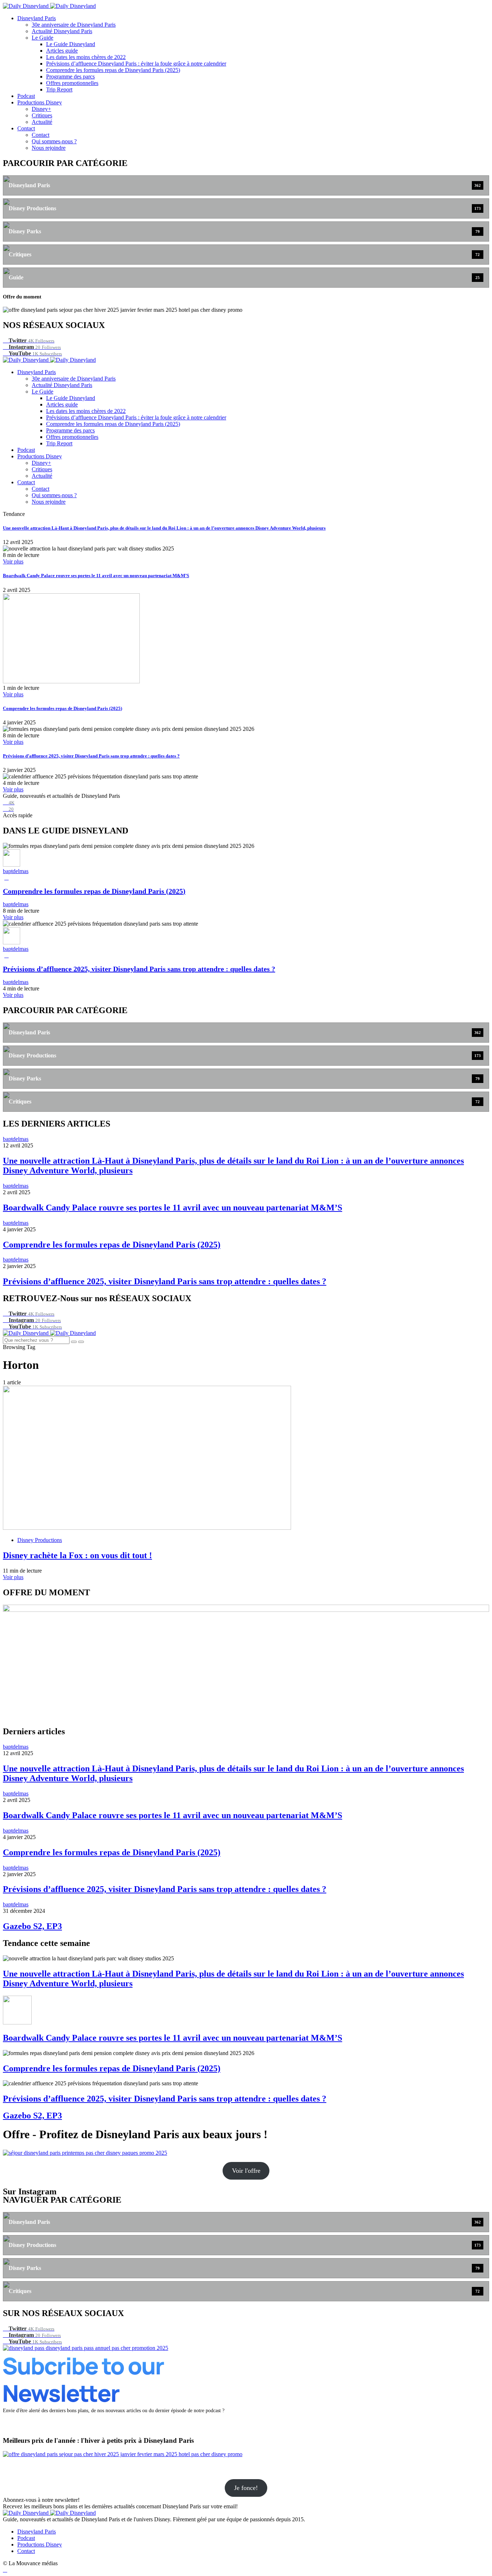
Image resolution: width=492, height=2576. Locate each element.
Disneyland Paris (37, 18)
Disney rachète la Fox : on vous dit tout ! (77, 1555)
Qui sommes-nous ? (54, 141)
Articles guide (62, 51)
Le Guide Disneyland (71, 44)
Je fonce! (246, 2488)
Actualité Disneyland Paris (62, 31)
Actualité (42, 122)
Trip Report (59, 89)
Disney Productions (40, 1540)
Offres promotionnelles (72, 83)
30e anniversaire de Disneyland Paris (74, 25)
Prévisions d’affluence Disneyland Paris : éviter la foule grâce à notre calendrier (136, 64)
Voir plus (13, 561)
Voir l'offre (246, 2171)
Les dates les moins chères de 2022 (86, 57)
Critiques (42, 115)
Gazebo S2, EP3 (32, 1926)
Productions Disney (40, 102)
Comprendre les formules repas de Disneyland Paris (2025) (113, 70)
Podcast (26, 96)
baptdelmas (16, 871)
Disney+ (41, 109)
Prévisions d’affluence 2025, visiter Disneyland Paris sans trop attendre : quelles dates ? (91, 756)
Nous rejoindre (49, 148)
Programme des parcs (70, 77)
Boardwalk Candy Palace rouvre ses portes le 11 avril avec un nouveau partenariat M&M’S (96, 576)
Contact (26, 128)
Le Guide (43, 38)
